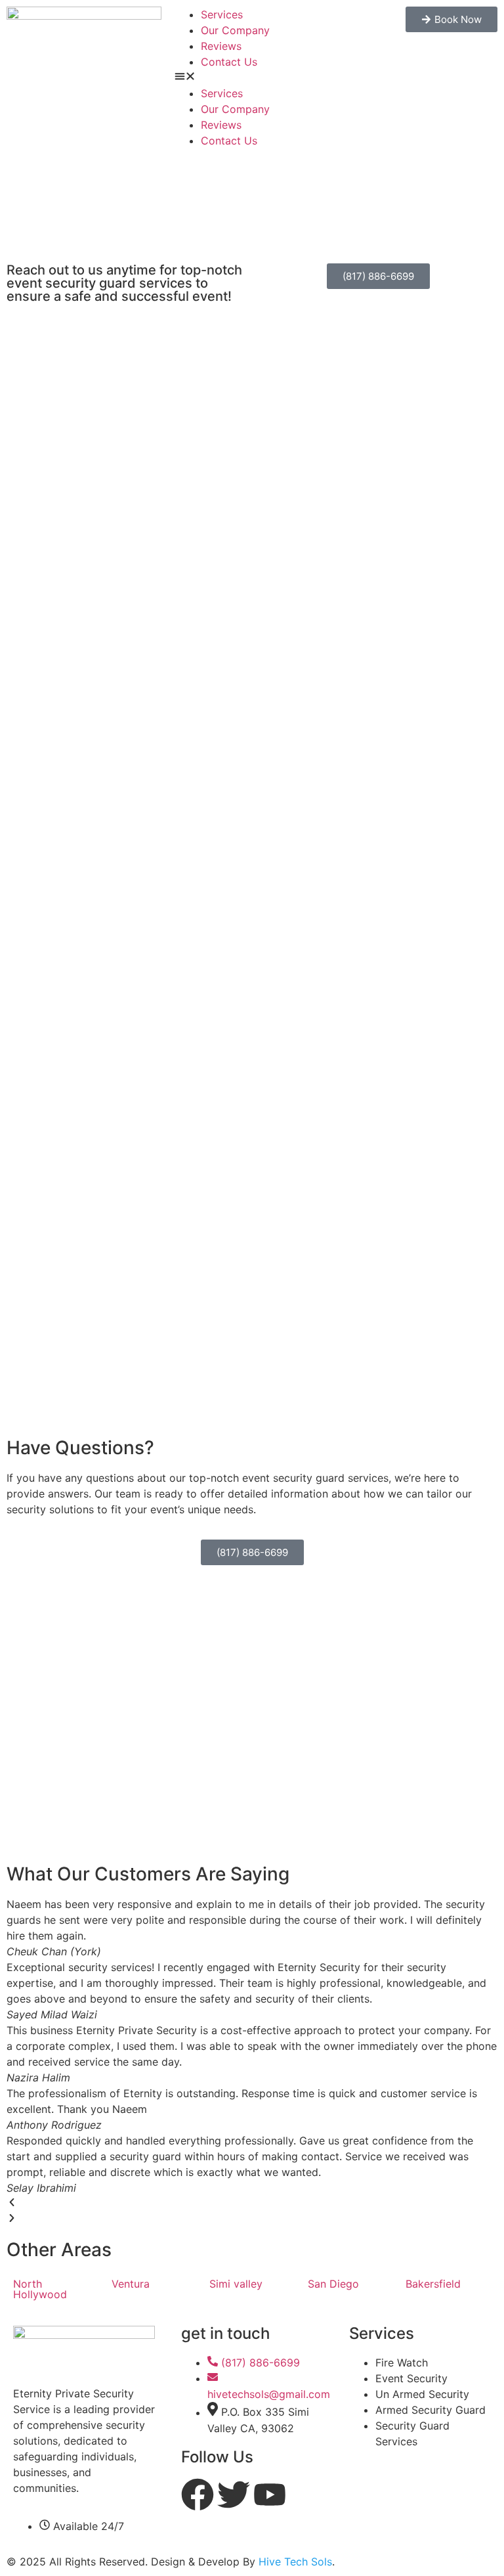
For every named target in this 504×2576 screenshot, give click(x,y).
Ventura (131, 2284)
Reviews (221, 46)
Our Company (235, 30)
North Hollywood (40, 2289)
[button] (252, 78)
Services (222, 14)
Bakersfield (433, 2284)
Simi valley (236, 2284)
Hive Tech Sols (295, 2562)
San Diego (333, 2284)
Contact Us (229, 62)
